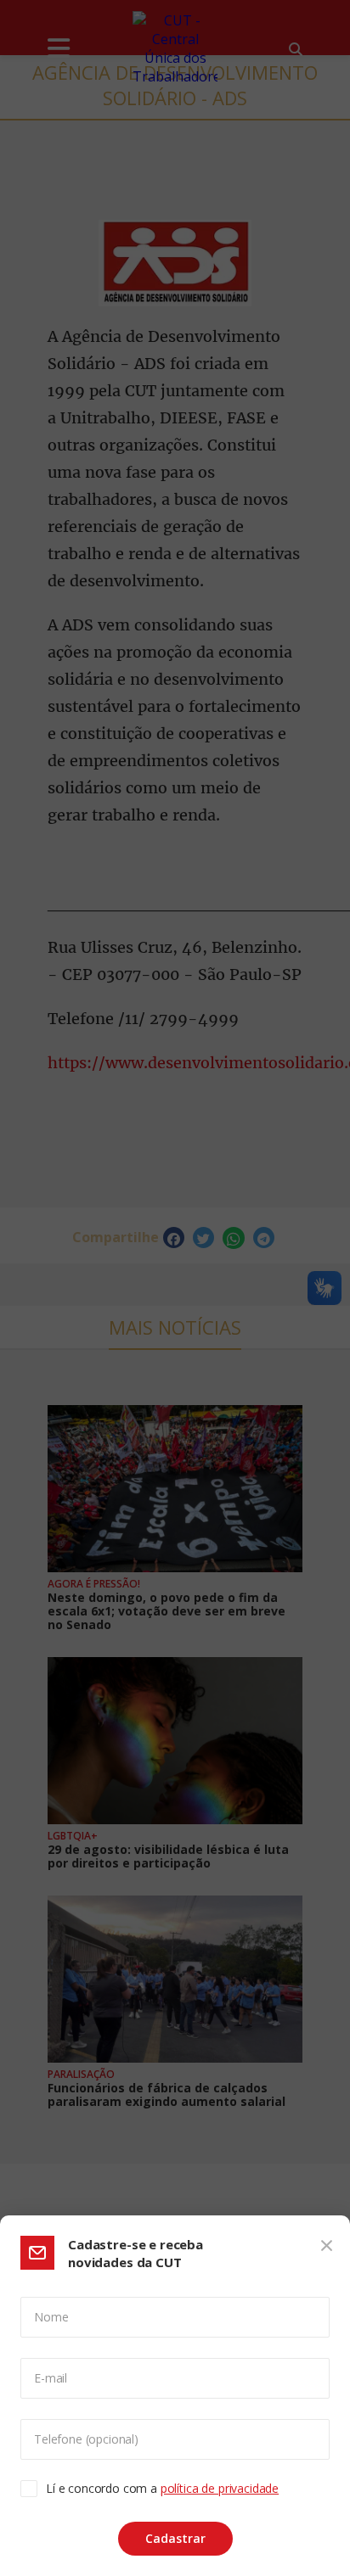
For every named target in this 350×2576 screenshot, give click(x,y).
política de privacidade (220, 2488)
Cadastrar (175, 2538)
